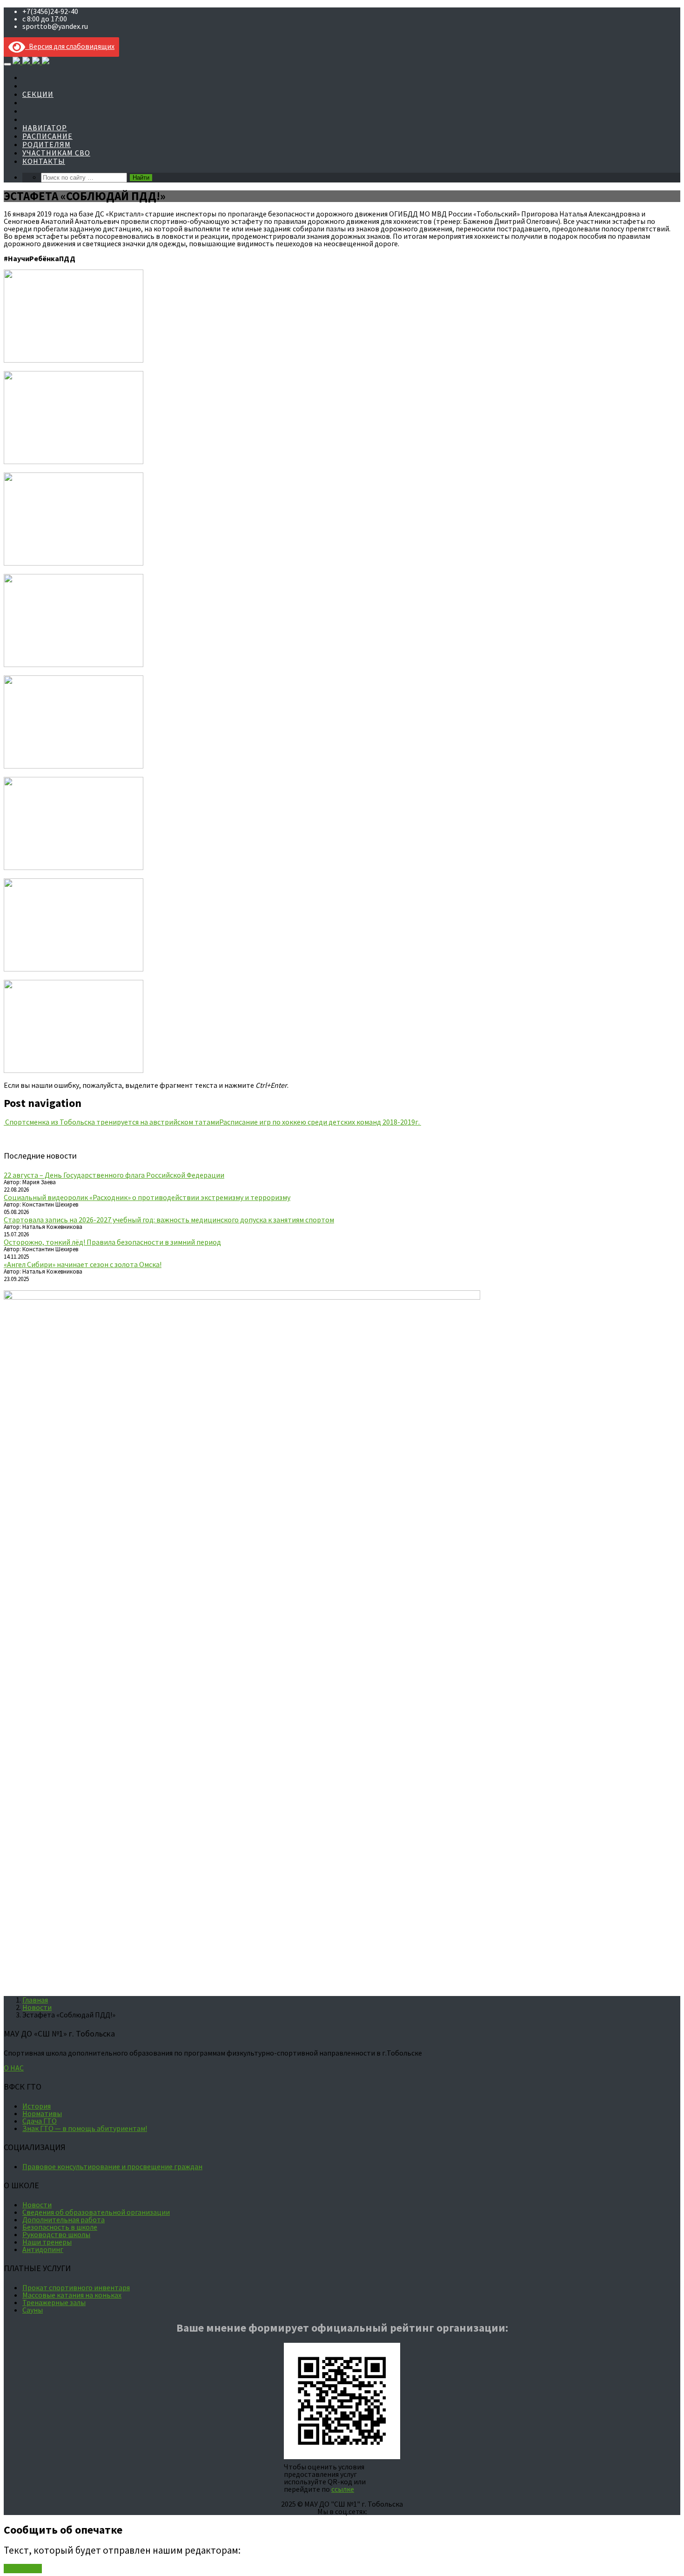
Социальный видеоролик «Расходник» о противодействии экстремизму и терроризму (147, 1197)
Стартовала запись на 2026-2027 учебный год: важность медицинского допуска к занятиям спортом (169, 1220)
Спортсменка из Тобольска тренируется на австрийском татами (111, 1122)
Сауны (33, 2310)
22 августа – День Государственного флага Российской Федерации (114, 1175)
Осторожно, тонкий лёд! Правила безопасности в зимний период (112, 1242)
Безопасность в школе (60, 2227)
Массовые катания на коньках (72, 2295)
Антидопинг (43, 2249)
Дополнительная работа (64, 2219)
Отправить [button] (23, 2569)
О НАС (14, 2068)
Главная (35, 2000)
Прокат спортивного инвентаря (76, 2287)
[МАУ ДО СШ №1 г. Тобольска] (31, 61)
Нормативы (42, 2113)
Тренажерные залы (54, 2302)
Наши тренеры (47, 2242)
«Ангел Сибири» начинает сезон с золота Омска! (83, 1264)
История (37, 2106)
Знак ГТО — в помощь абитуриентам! (85, 2128)
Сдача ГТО (40, 2121)
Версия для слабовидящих (70, 46)
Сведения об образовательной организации (96, 2212)
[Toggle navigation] (7, 64)
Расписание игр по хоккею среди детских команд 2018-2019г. (320, 1122)
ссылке (343, 2489)
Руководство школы (56, 2234)
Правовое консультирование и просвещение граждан (112, 2166)
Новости (37, 2007)
